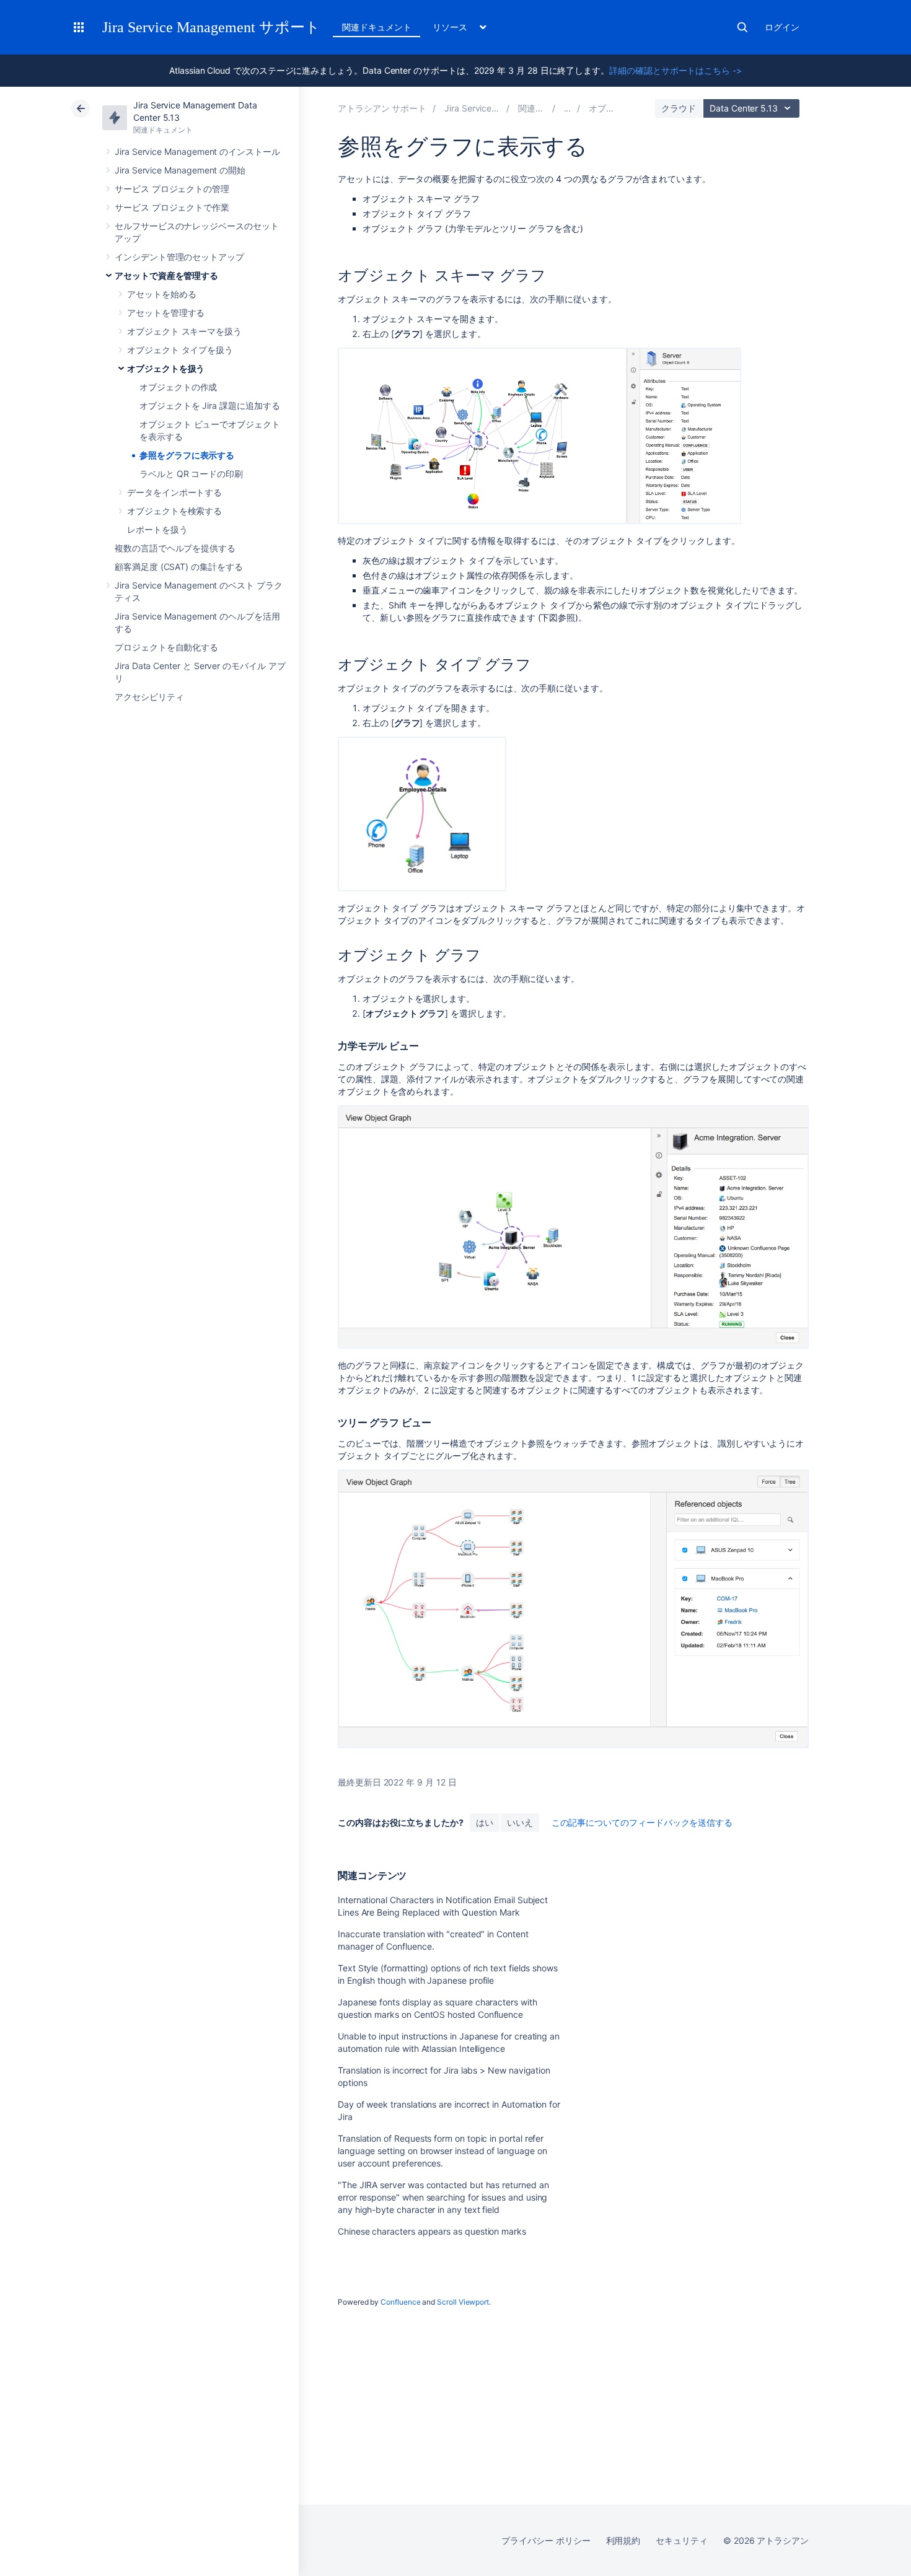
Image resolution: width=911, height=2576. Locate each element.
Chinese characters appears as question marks (432, 2231)
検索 (742, 27)
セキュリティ (682, 2540)
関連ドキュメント (376, 27)
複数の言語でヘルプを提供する (175, 548)
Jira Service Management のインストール (197, 151)
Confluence (400, 2302)
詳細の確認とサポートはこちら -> (676, 70)
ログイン (782, 27)
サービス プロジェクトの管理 (172, 189)
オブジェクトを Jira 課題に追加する (210, 405)
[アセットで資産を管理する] (568, 108)
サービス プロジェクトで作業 (172, 207)
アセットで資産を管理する (166, 275)
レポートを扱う (157, 529)
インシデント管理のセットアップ (179, 257)
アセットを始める (161, 294)
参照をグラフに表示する (187, 455)
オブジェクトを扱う (166, 368)
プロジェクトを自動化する (166, 647)
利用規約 (623, 2540)
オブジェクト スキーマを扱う (184, 331)
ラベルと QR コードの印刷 (191, 474)
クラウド (679, 108)
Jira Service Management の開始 (180, 170)
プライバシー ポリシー (546, 2540)
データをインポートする (174, 492)
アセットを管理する (166, 313)
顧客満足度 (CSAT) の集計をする (179, 567)
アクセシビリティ (149, 697)
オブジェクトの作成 (178, 387)
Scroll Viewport (463, 2302)
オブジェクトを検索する (174, 511)
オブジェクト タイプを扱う (180, 350)
